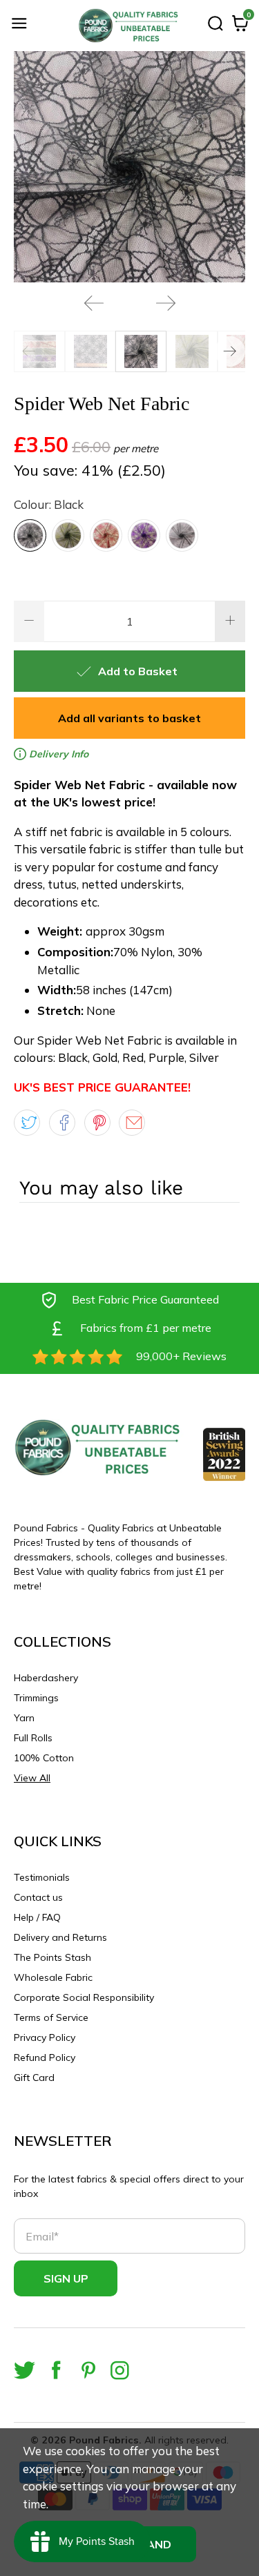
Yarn (24, 1718)
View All (32, 1778)
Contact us (38, 1897)
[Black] (30, 535)
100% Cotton (44, 1758)
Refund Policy (45, 2057)
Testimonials (42, 1877)
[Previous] (94, 303)
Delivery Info (57, 754)
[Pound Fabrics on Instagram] (120, 2370)
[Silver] (182, 535)
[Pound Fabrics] (130, 26)
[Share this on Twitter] (27, 1123)
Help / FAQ (37, 1917)
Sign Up (66, 2278)
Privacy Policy (45, 2037)
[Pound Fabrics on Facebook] (56, 2370)
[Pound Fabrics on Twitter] (25, 2370)
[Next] (166, 303)
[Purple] (144, 535)
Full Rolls (33, 1738)
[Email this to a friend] (132, 1123)
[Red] (106, 535)
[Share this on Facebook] (62, 1123)
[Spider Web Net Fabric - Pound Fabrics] (129, 167)
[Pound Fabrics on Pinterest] (88, 2370)
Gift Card (34, 2078)
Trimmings (36, 1698)
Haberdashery (46, 1678)
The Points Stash (52, 1957)
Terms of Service (51, 2017)
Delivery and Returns (60, 1937)
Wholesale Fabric (53, 1977)
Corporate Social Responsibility (84, 1997)
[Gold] (68, 535)
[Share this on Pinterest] (97, 1123)
